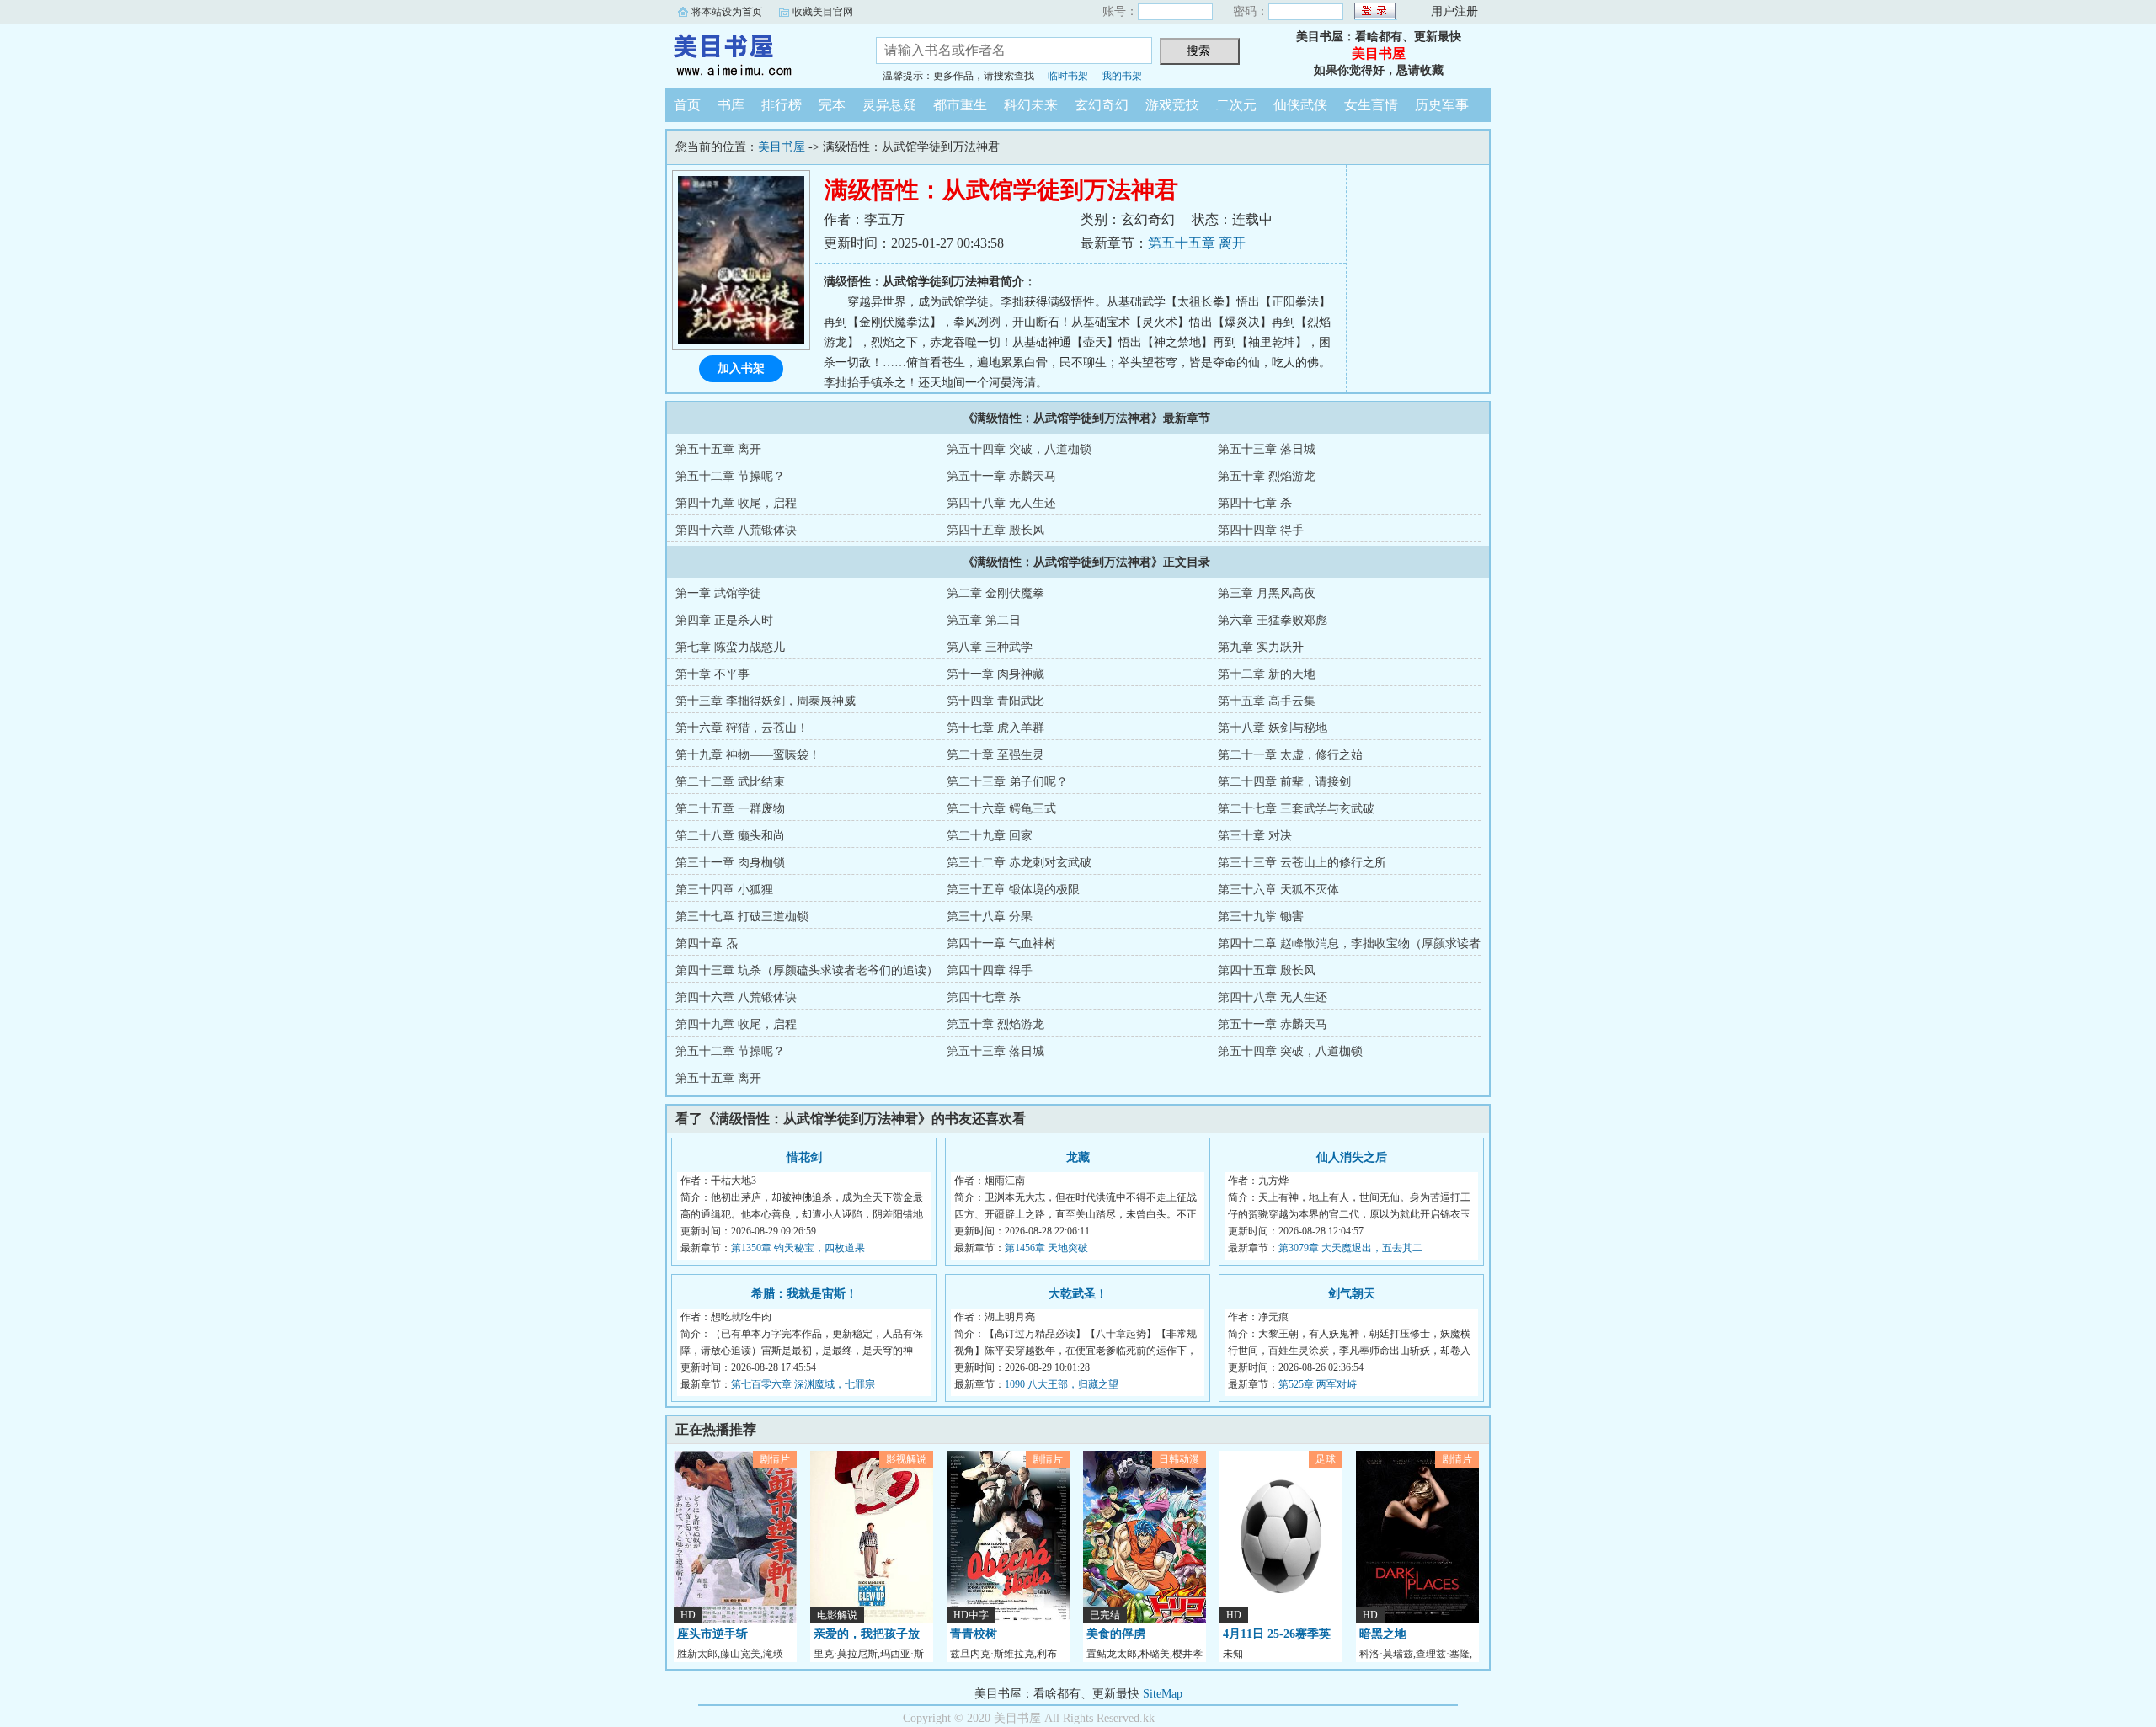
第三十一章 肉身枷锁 (730, 863)
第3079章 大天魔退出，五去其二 (1350, 1248)
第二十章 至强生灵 (995, 755)
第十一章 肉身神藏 (995, 674)
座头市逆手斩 (712, 1634)
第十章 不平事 (712, 674)
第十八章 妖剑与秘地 (1273, 728)
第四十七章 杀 (1255, 503)
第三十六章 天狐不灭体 (1278, 890)
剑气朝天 (1352, 1294)
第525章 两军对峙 (1318, 1384)
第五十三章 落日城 (1267, 449)
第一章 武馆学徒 (718, 593)
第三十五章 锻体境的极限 (1013, 890)
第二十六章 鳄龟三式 (1001, 809)
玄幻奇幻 (1102, 105)
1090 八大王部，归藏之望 (1062, 1384)
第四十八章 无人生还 (1001, 503)
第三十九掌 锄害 (1261, 917)
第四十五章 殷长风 (995, 530)
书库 (731, 105)
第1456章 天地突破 (1046, 1248)
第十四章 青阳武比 (995, 701)
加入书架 (741, 368)
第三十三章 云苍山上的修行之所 (1302, 863)
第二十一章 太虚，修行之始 (1290, 755)
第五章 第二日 (984, 620)
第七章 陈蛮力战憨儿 (730, 647)
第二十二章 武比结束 (730, 782)
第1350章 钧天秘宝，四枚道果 (798, 1248)
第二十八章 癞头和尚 (730, 836)
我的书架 (1122, 76)
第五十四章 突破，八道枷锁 (1019, 449)
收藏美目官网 (823, 12)
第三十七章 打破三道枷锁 (742, 917)
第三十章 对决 (1255, 836)
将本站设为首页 (727, 12)
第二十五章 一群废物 (730, 809)
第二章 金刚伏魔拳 (995, 593)
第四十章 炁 (707, 943)
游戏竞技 (1172, 105)
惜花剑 (804, 1157)
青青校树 (974, 1634)
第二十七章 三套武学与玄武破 (1296, 809)
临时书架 (1068, 76)
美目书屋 (758, 54)
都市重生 (960, 105)
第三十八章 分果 (990, 917)
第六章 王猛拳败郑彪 (1273, 620)
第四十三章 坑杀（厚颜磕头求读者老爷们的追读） (807, 970)
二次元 (1236, 105)
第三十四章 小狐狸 (724, 890)
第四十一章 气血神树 (1001, 943)
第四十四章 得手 (1261, 530)
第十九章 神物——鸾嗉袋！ (748, 755)
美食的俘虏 (1116, 1634)
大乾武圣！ (1078, 1294)
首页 (687, 105)
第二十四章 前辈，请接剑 (1284, 782)
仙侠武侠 (1300, 105)
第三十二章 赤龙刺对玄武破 (1019, 863)
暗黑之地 (1383, 1634)
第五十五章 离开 (1197, 243)
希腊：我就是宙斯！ (804, 1294)
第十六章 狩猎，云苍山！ (742, 728)
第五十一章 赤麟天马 (1001, 476)
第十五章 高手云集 (1267, 701)
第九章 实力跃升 (1261, 647)
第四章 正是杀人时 (724, 620)
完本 (832, 105)
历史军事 (1442, 105)
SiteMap (1163, 1694)
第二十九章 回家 (990, 836)
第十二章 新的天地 (1267, 674)
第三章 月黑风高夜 (1267, 593)
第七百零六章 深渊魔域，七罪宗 (803, 1384)
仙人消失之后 (1352, 1157)
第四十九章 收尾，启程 (736, 503)
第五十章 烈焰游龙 (1267, 476)
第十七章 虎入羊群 (995, 728)
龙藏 (1078, 1157)
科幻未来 (1031, 105)
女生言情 (1371, 105)
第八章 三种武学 (990, 647)
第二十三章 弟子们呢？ (1007, 782)
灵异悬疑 (889, 105)
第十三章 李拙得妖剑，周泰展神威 (766, 701)
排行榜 (782, 105)
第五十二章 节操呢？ (730, 476)
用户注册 (1454, 11)
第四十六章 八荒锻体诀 (736, 530)
